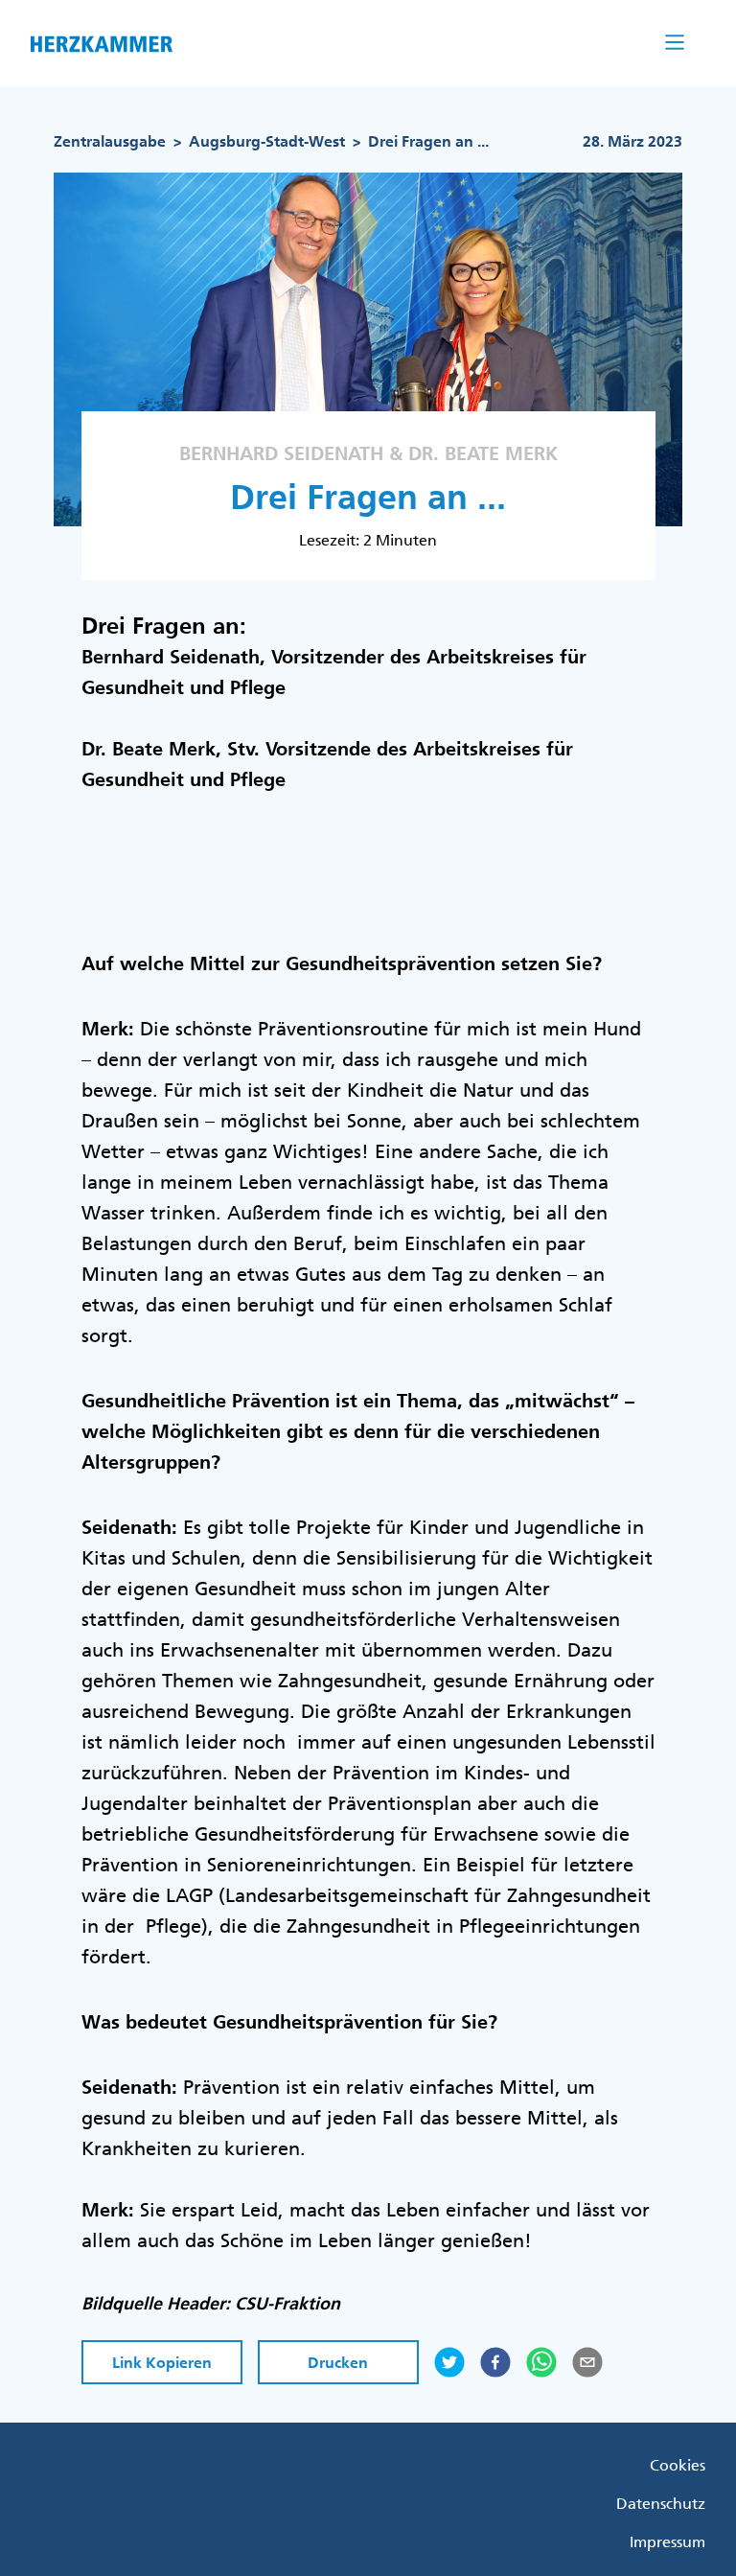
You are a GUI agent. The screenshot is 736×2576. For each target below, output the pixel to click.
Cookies (678, 2465)
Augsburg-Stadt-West (267, 141)
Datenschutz (661, 2503)
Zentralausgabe (110, 141)
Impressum (667, 2541)
